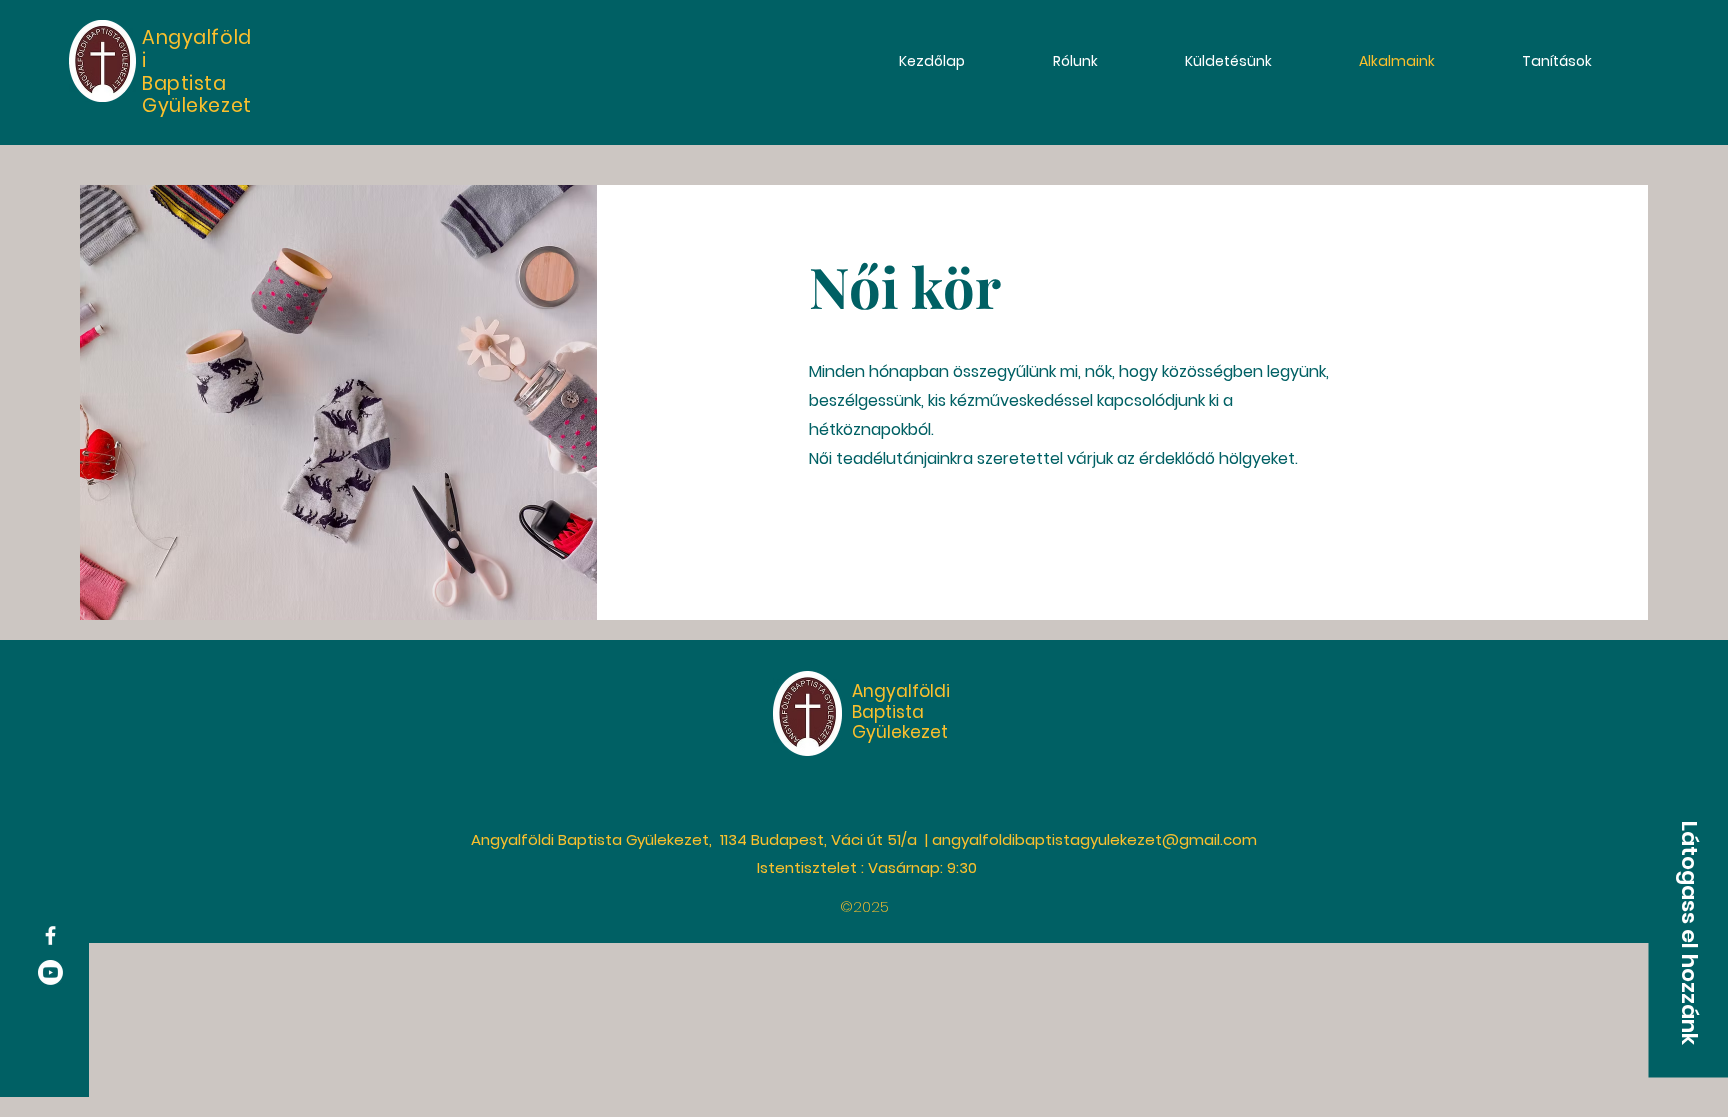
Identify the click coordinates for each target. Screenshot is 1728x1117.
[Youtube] (50, 972)
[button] (1688, 932)
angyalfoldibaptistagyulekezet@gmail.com (1094, 839)
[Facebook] (50, 935)
